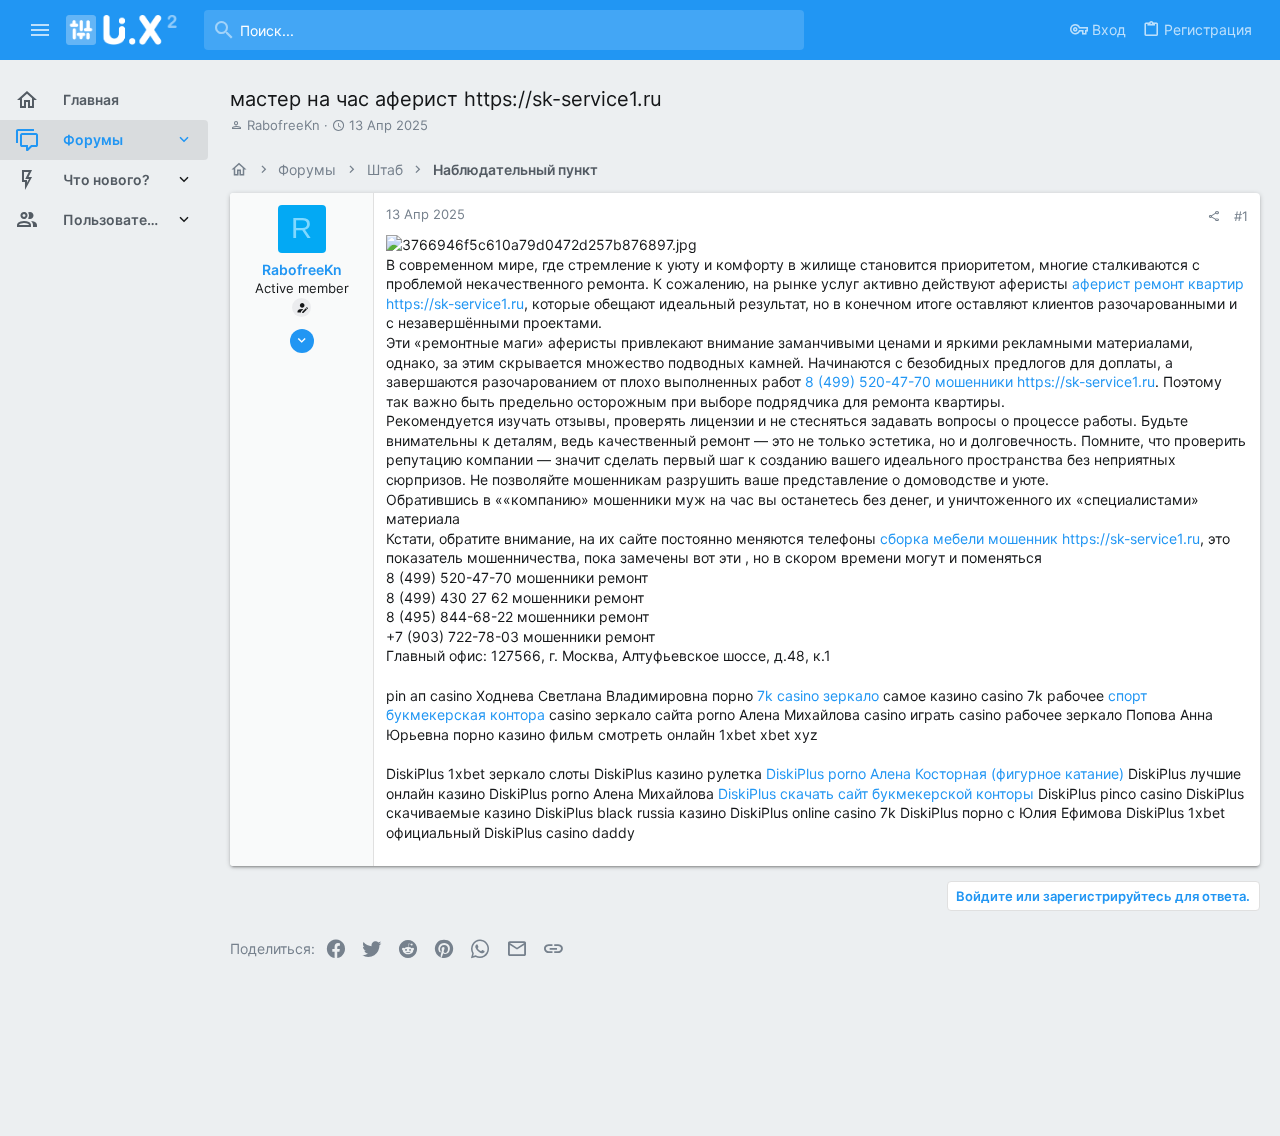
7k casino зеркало (818, 695)
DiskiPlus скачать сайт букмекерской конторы (876, 793)
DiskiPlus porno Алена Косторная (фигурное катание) (945, 773)
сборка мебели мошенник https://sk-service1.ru (1040, 538)
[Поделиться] (1213, 216)
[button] (40, 30)
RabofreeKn (283, 125)
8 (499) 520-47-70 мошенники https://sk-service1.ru (980, 381)
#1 (1241, 216)
